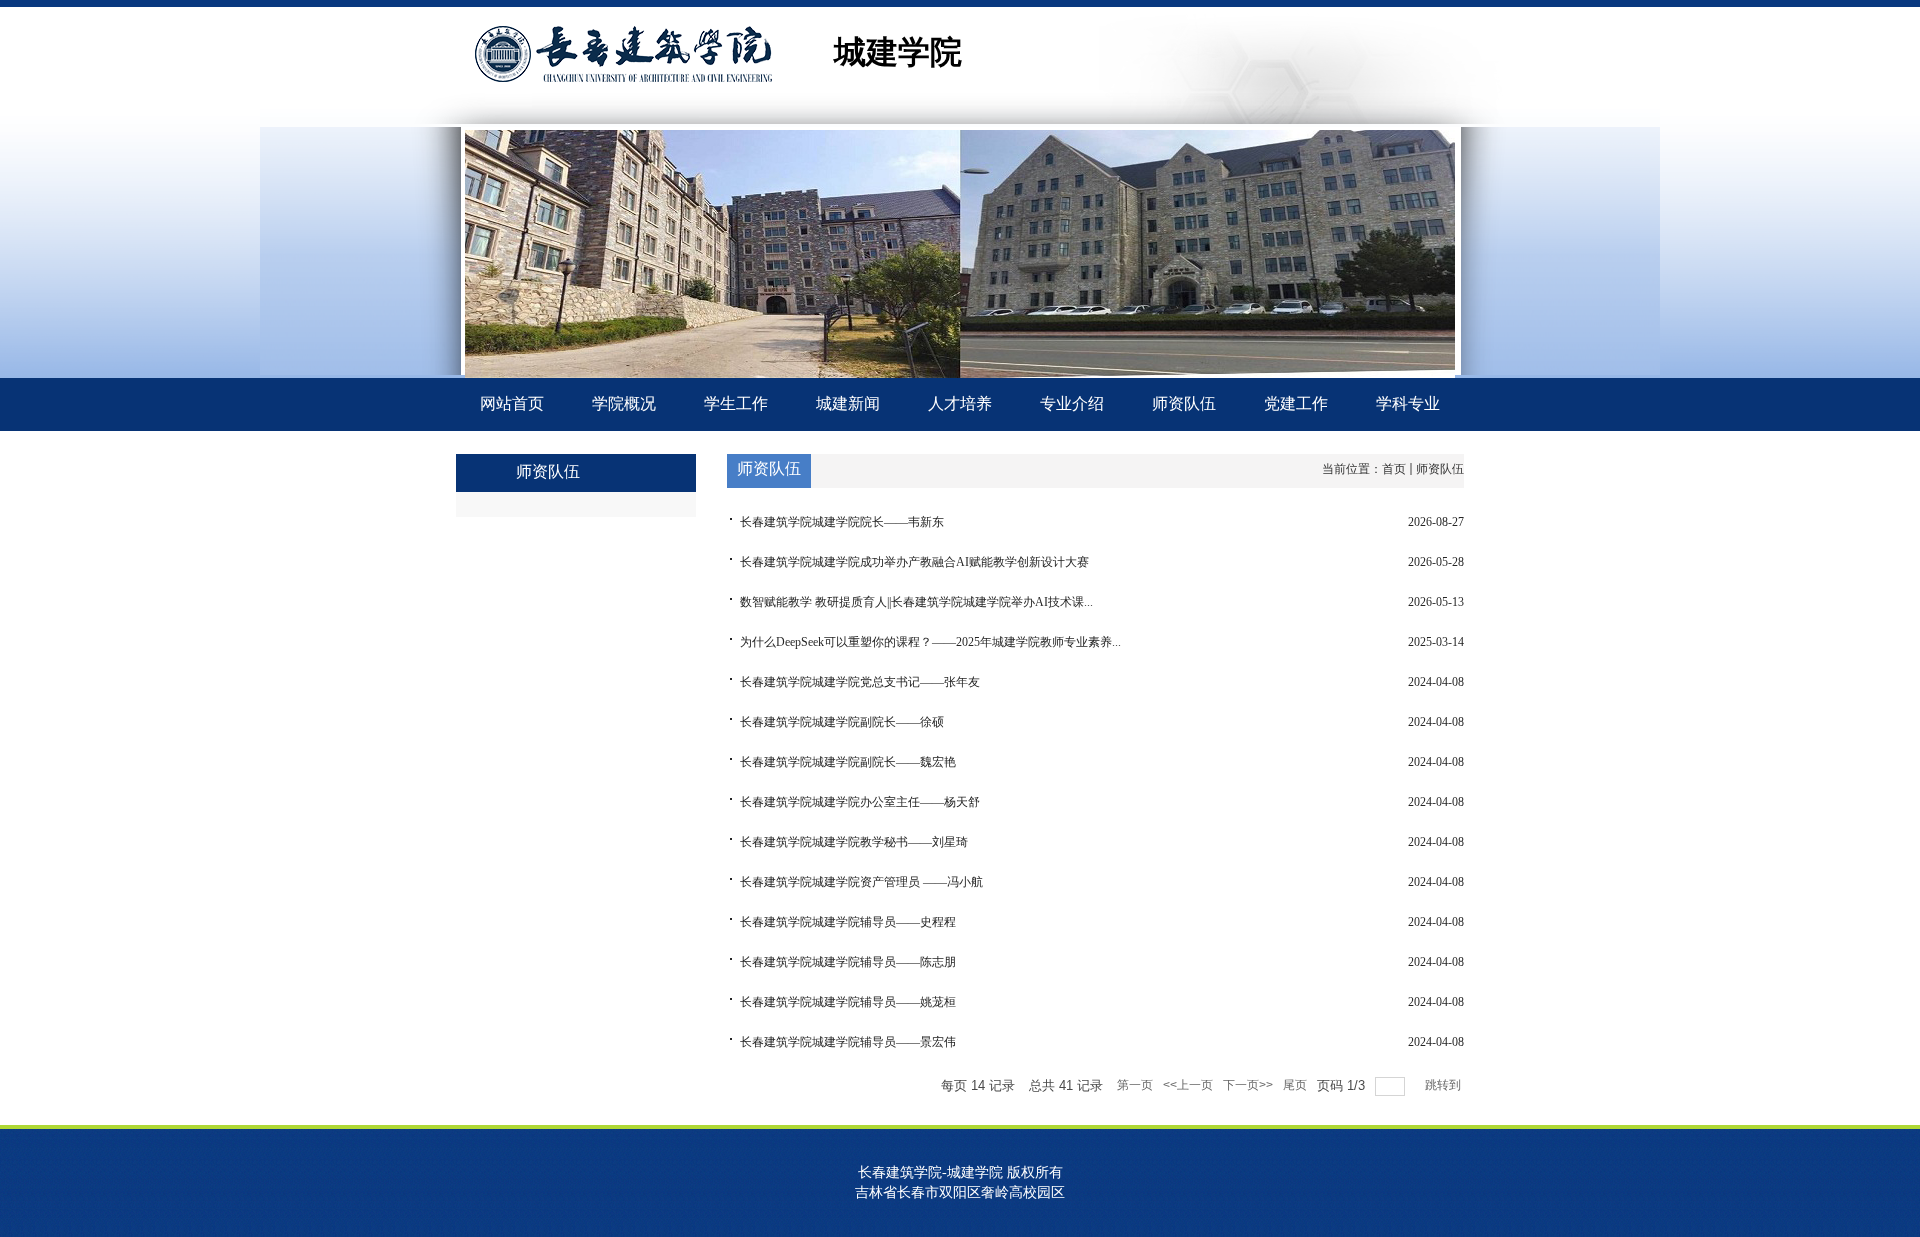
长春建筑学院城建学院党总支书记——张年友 (860, 682)
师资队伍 (1440, 469)
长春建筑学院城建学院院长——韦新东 (842, 522)
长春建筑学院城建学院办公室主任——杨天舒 (860, 802)
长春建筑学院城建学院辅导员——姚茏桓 (848, 1002)
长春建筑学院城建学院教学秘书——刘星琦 (854, 842)
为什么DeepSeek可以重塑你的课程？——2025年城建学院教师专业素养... (930, 642)
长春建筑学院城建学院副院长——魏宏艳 (848, 762)
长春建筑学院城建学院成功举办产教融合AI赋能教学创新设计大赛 (914, 562)
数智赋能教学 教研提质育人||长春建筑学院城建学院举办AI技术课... (916, 602)
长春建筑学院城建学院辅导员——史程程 (848, 922)
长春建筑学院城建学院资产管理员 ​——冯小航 (861, 882)
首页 (1394, 469)
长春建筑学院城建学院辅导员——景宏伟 (848, 1042)
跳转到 (1444, 1085)
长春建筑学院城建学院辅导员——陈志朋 (848, 962)
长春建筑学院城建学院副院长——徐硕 (842, 722)
